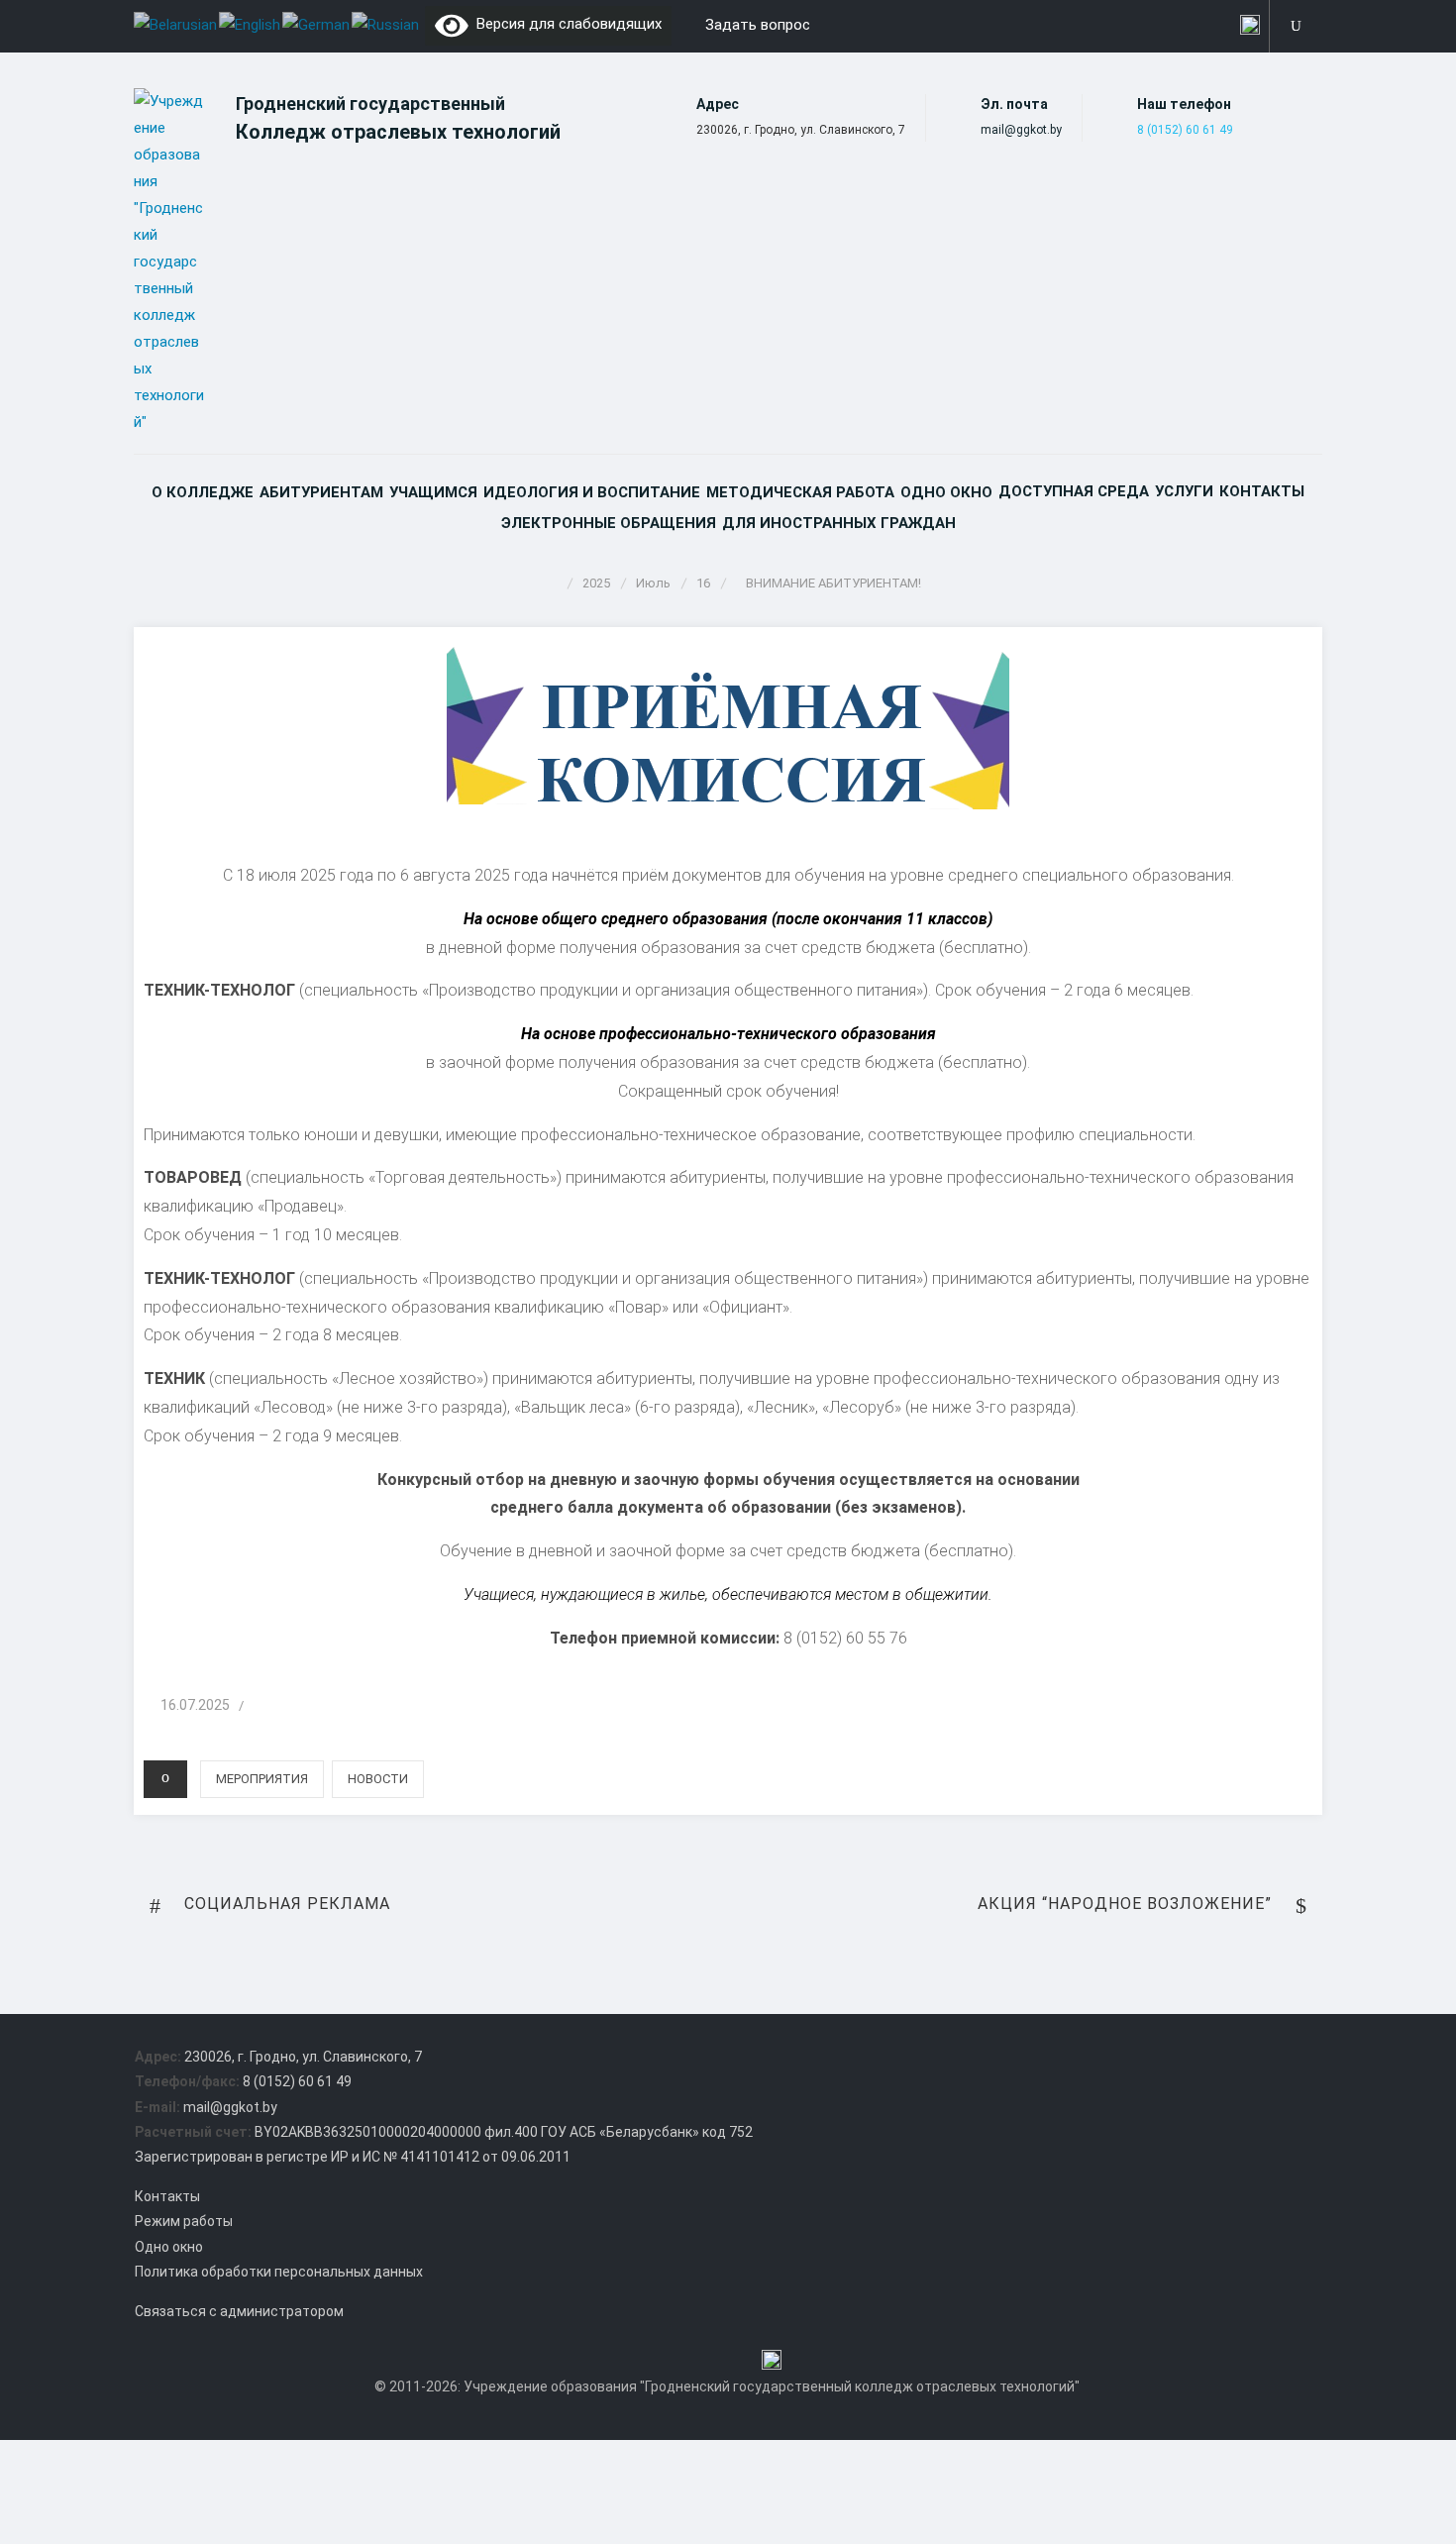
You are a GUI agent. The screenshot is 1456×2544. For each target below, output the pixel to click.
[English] (251, 24)
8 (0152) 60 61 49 (1185, 130)
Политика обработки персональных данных (279, 2272)
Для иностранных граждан (839, 523)
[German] (317, 24)
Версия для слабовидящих (565, 24)
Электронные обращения (609, 523)
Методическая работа (800, 492)
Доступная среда (1074, 491)
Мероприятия (262, 1779)
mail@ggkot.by (1021, 130)
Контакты (1262, 491)
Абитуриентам (321, 492)
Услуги (1184, 491)
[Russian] (386, 24)
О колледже (203, 492)
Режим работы (184, 2221)
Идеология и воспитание (592, 492)
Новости (378, 1779)
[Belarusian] (176, 24)
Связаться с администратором (239, 2311)
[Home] (553, 583)
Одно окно (946, 492)
